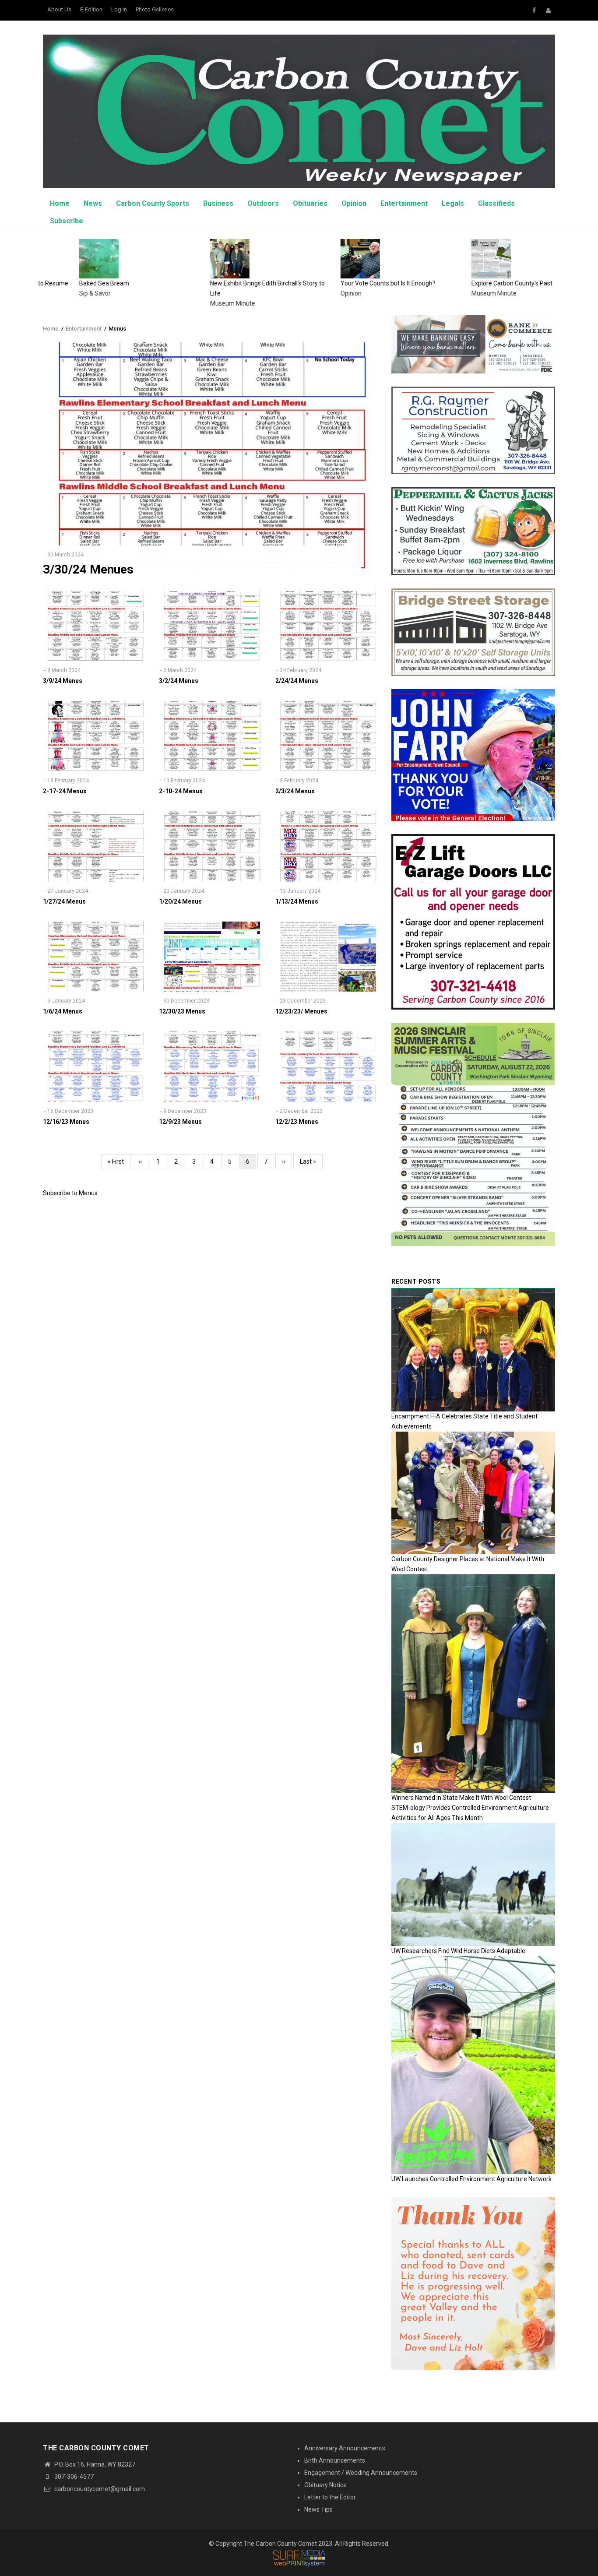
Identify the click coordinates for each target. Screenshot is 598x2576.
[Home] (299, 111)
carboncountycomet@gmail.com (99, 2489)
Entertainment (404, 203)
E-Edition (91, 9)
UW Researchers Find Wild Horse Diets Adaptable (458, 1951)
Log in (119, 9)
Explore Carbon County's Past (476, 283)
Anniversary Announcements (345, 2448)
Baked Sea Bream (68, 283)
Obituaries (310, 203)
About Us (59, 9)
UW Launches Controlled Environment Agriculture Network (471, 2179)
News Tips (318, 2509)
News (93, 203)
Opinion (354, 203)
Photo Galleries (155, 9)
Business (218, 203)
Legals (453, 203)
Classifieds (496, 203)
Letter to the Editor (330, 2497)
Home (60, 203)
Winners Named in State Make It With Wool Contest (461, 1798)
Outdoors (263, 203)
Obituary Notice (325, 2485)
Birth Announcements (335, 2460)
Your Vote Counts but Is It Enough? (352, 283)
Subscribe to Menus (70, 1193)
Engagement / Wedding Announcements (361, 2473)
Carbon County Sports (153, 203)
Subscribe (67, 221)
